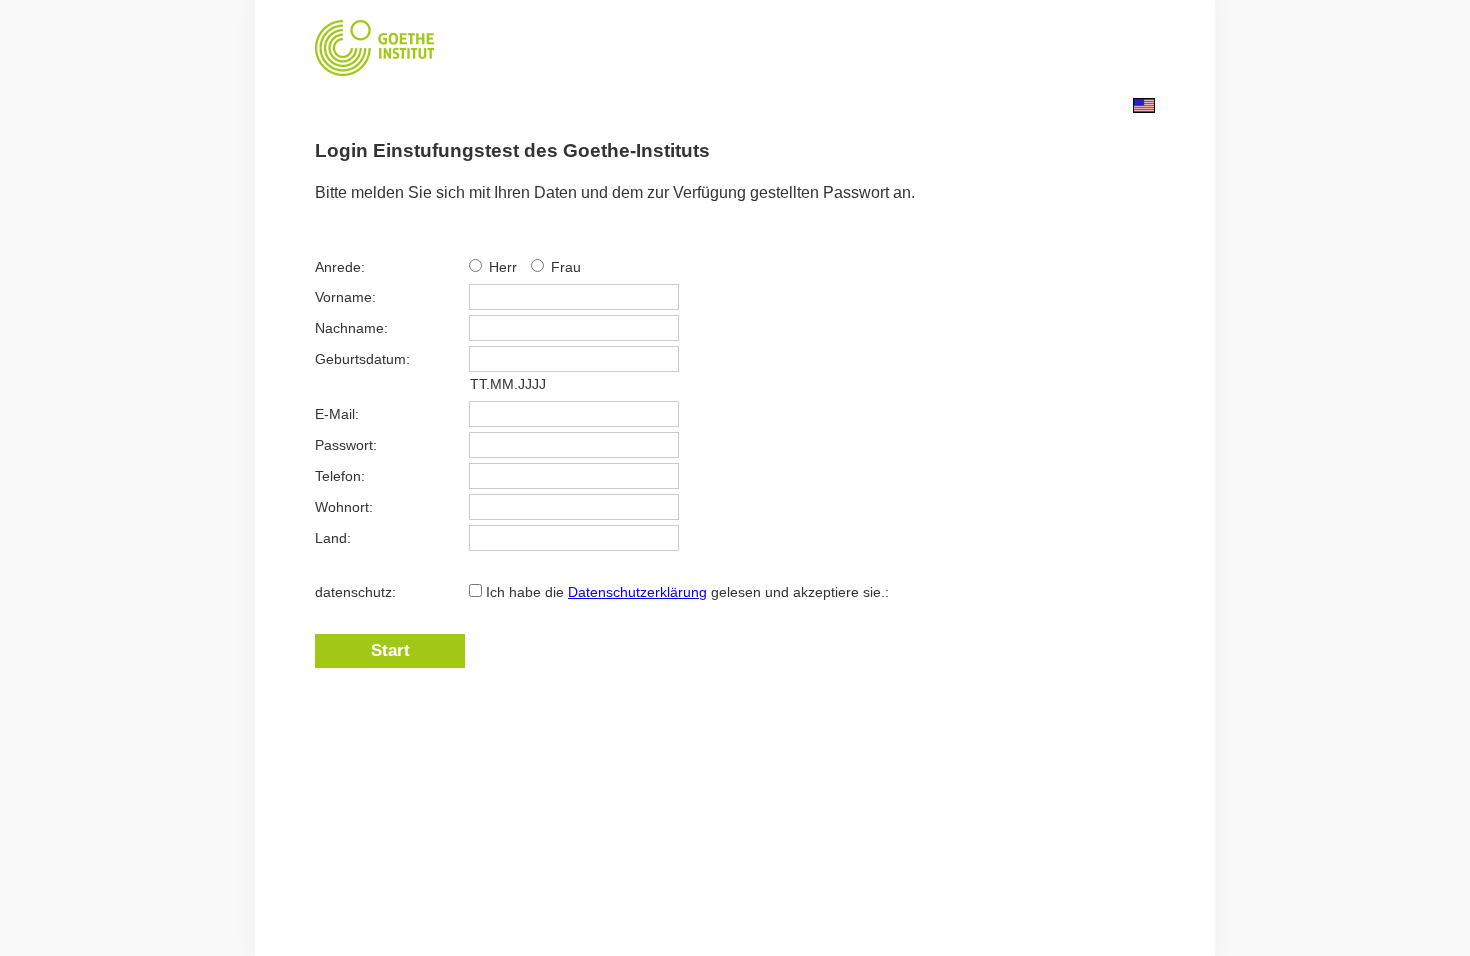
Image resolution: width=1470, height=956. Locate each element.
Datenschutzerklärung (637, 592)
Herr (505, 267)
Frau (566, 267)
